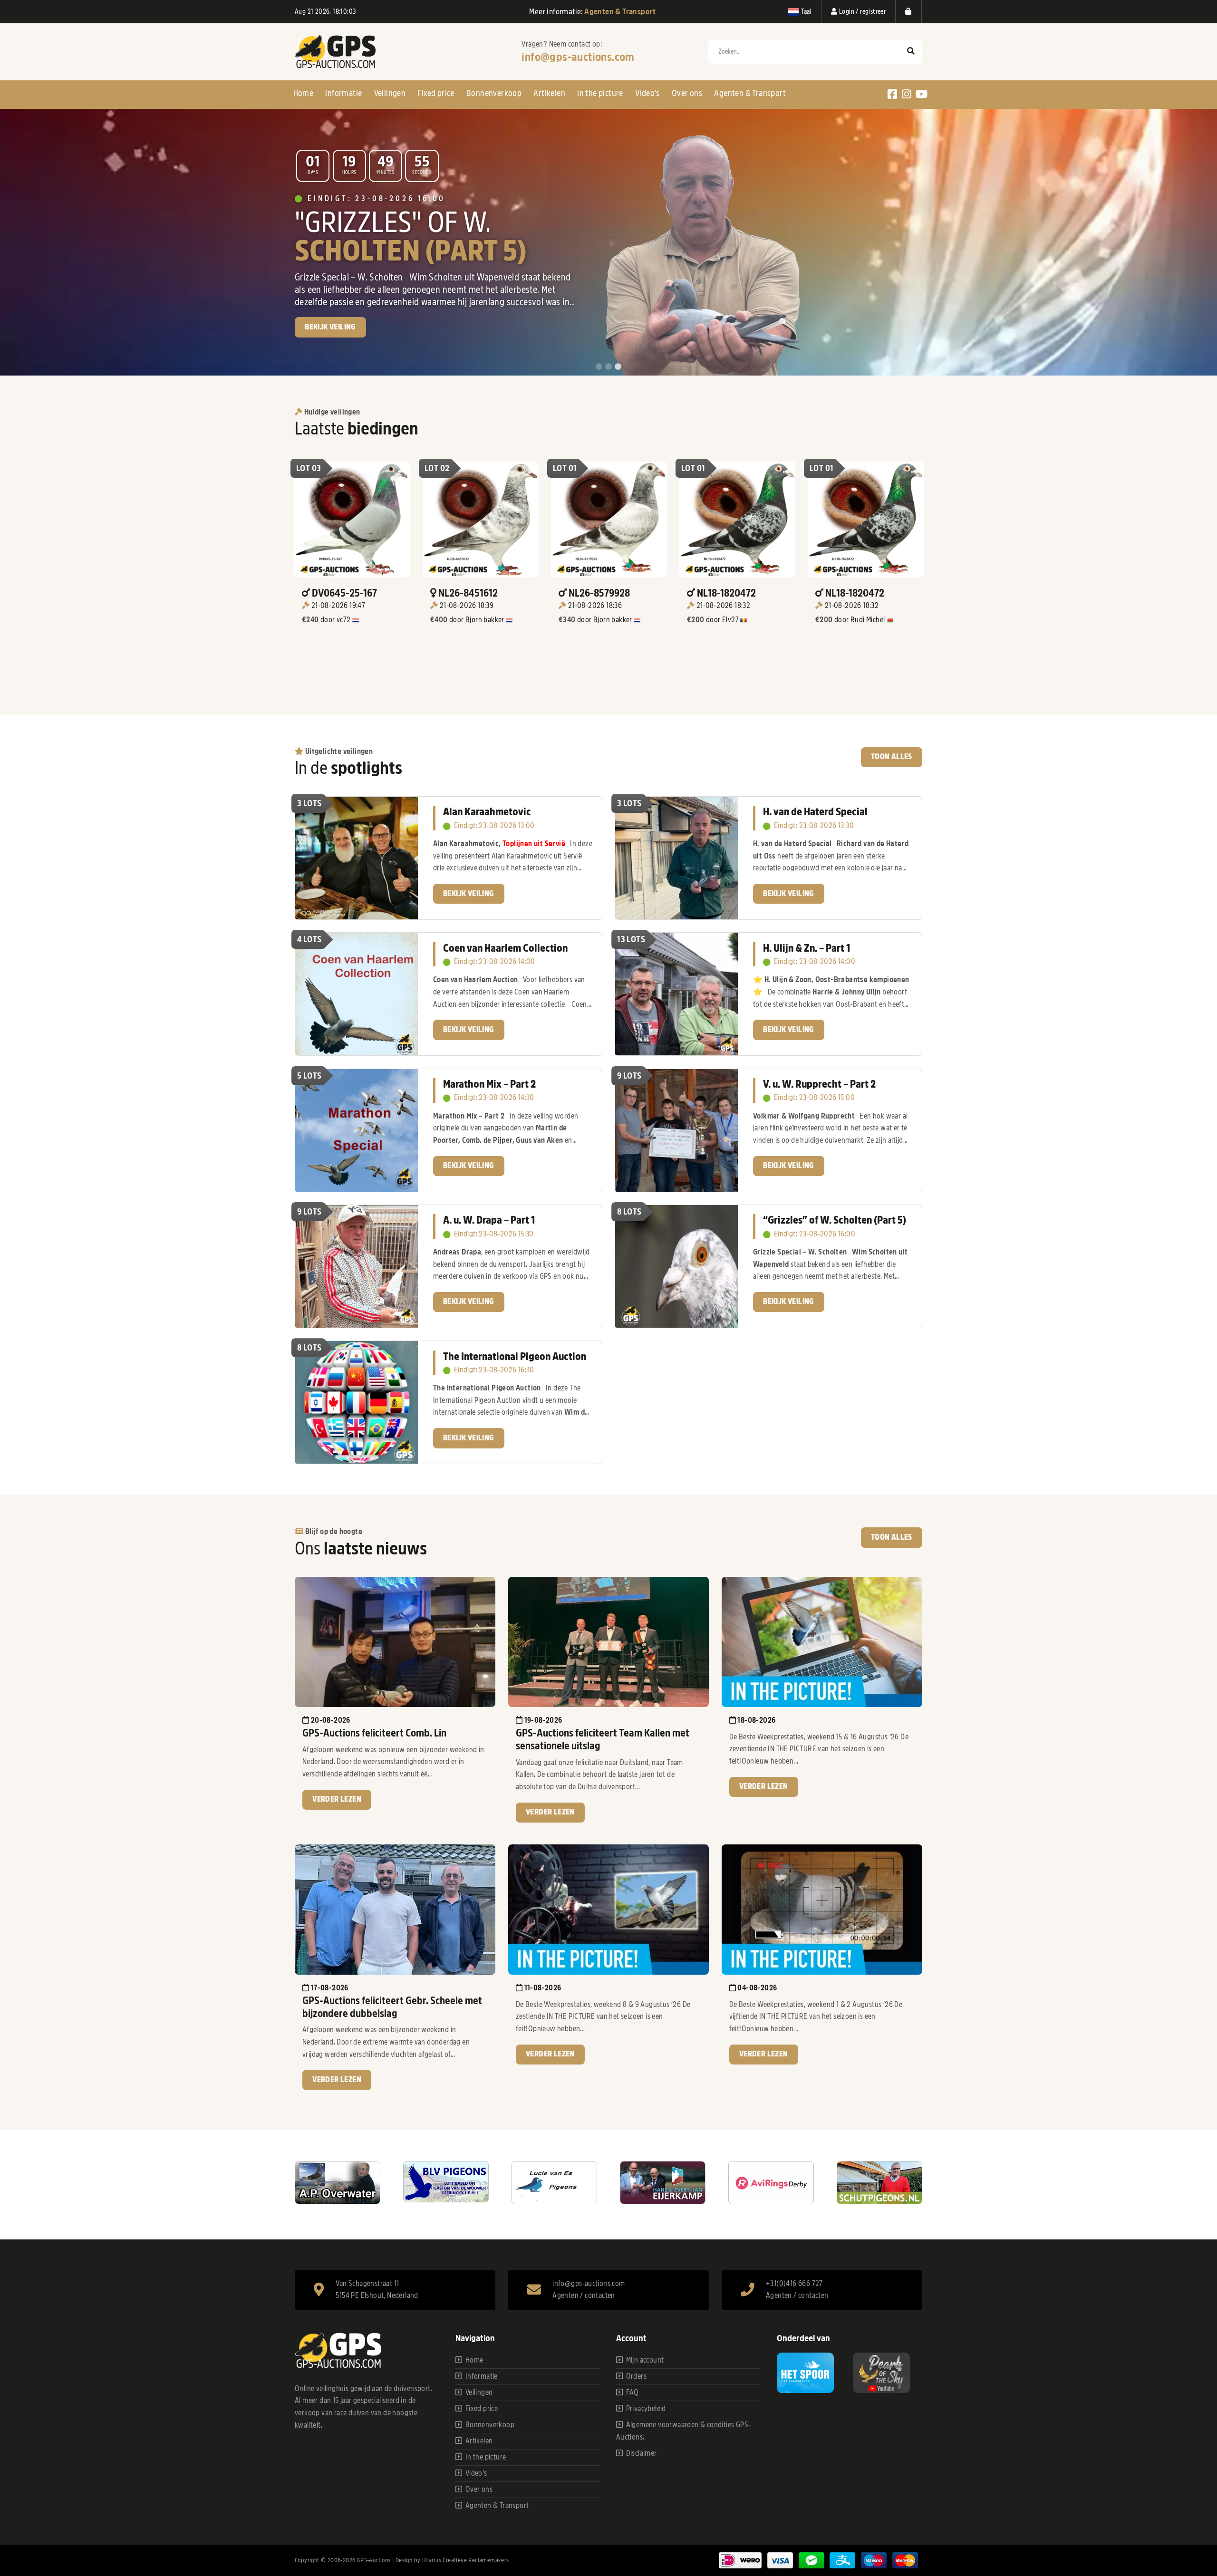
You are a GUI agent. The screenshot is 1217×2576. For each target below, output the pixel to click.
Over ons (687, 93)
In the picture (600, 93)
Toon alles (892, 757)
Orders (636, 2376)
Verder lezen (337, 1799)
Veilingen (390, 93)
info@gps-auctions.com (578, 57)
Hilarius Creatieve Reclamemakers (466, 2560)
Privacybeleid (646, 2409)
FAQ (633, 2393)
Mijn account (645, 2360)
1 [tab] (599, 367)
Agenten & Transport (750, 93)
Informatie (343, 93)
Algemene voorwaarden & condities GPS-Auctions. (684, 2431)
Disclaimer (642, 2453)
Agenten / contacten (584, 2296)
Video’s (647, 93)
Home (304, 93)
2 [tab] (608, 367)
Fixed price (436, 93)
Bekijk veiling (469, 894)
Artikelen (549, 93)
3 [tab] (618, 367)
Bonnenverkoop (494, 93)
